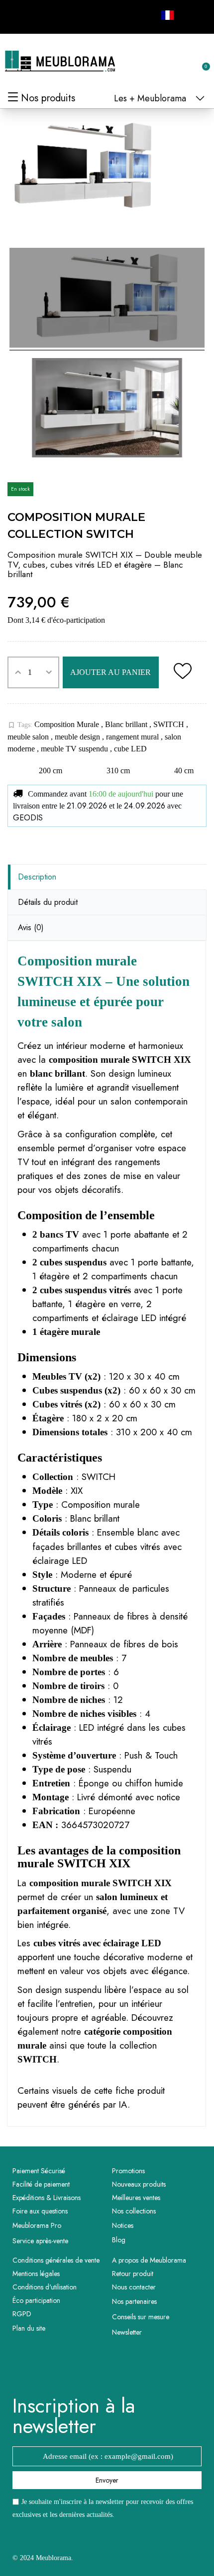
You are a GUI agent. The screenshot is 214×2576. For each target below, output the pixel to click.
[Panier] (201, 61)
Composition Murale (68, 724)
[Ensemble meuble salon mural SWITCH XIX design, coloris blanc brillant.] (107, 299)
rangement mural (133, 737)
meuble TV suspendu (75, 749)
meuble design (78, 737)
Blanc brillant (127, 724)
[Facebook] (21, 15)
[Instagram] (43, 15)
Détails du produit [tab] (48, 902)
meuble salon (29, 737)
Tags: (20, 725)
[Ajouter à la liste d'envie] (183, 672)
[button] (153, 62)
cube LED (130, 749)
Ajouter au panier (110, 672)
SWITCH (170, 724)
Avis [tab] (31, 927)
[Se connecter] (169, 62)
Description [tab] (37, 877)
